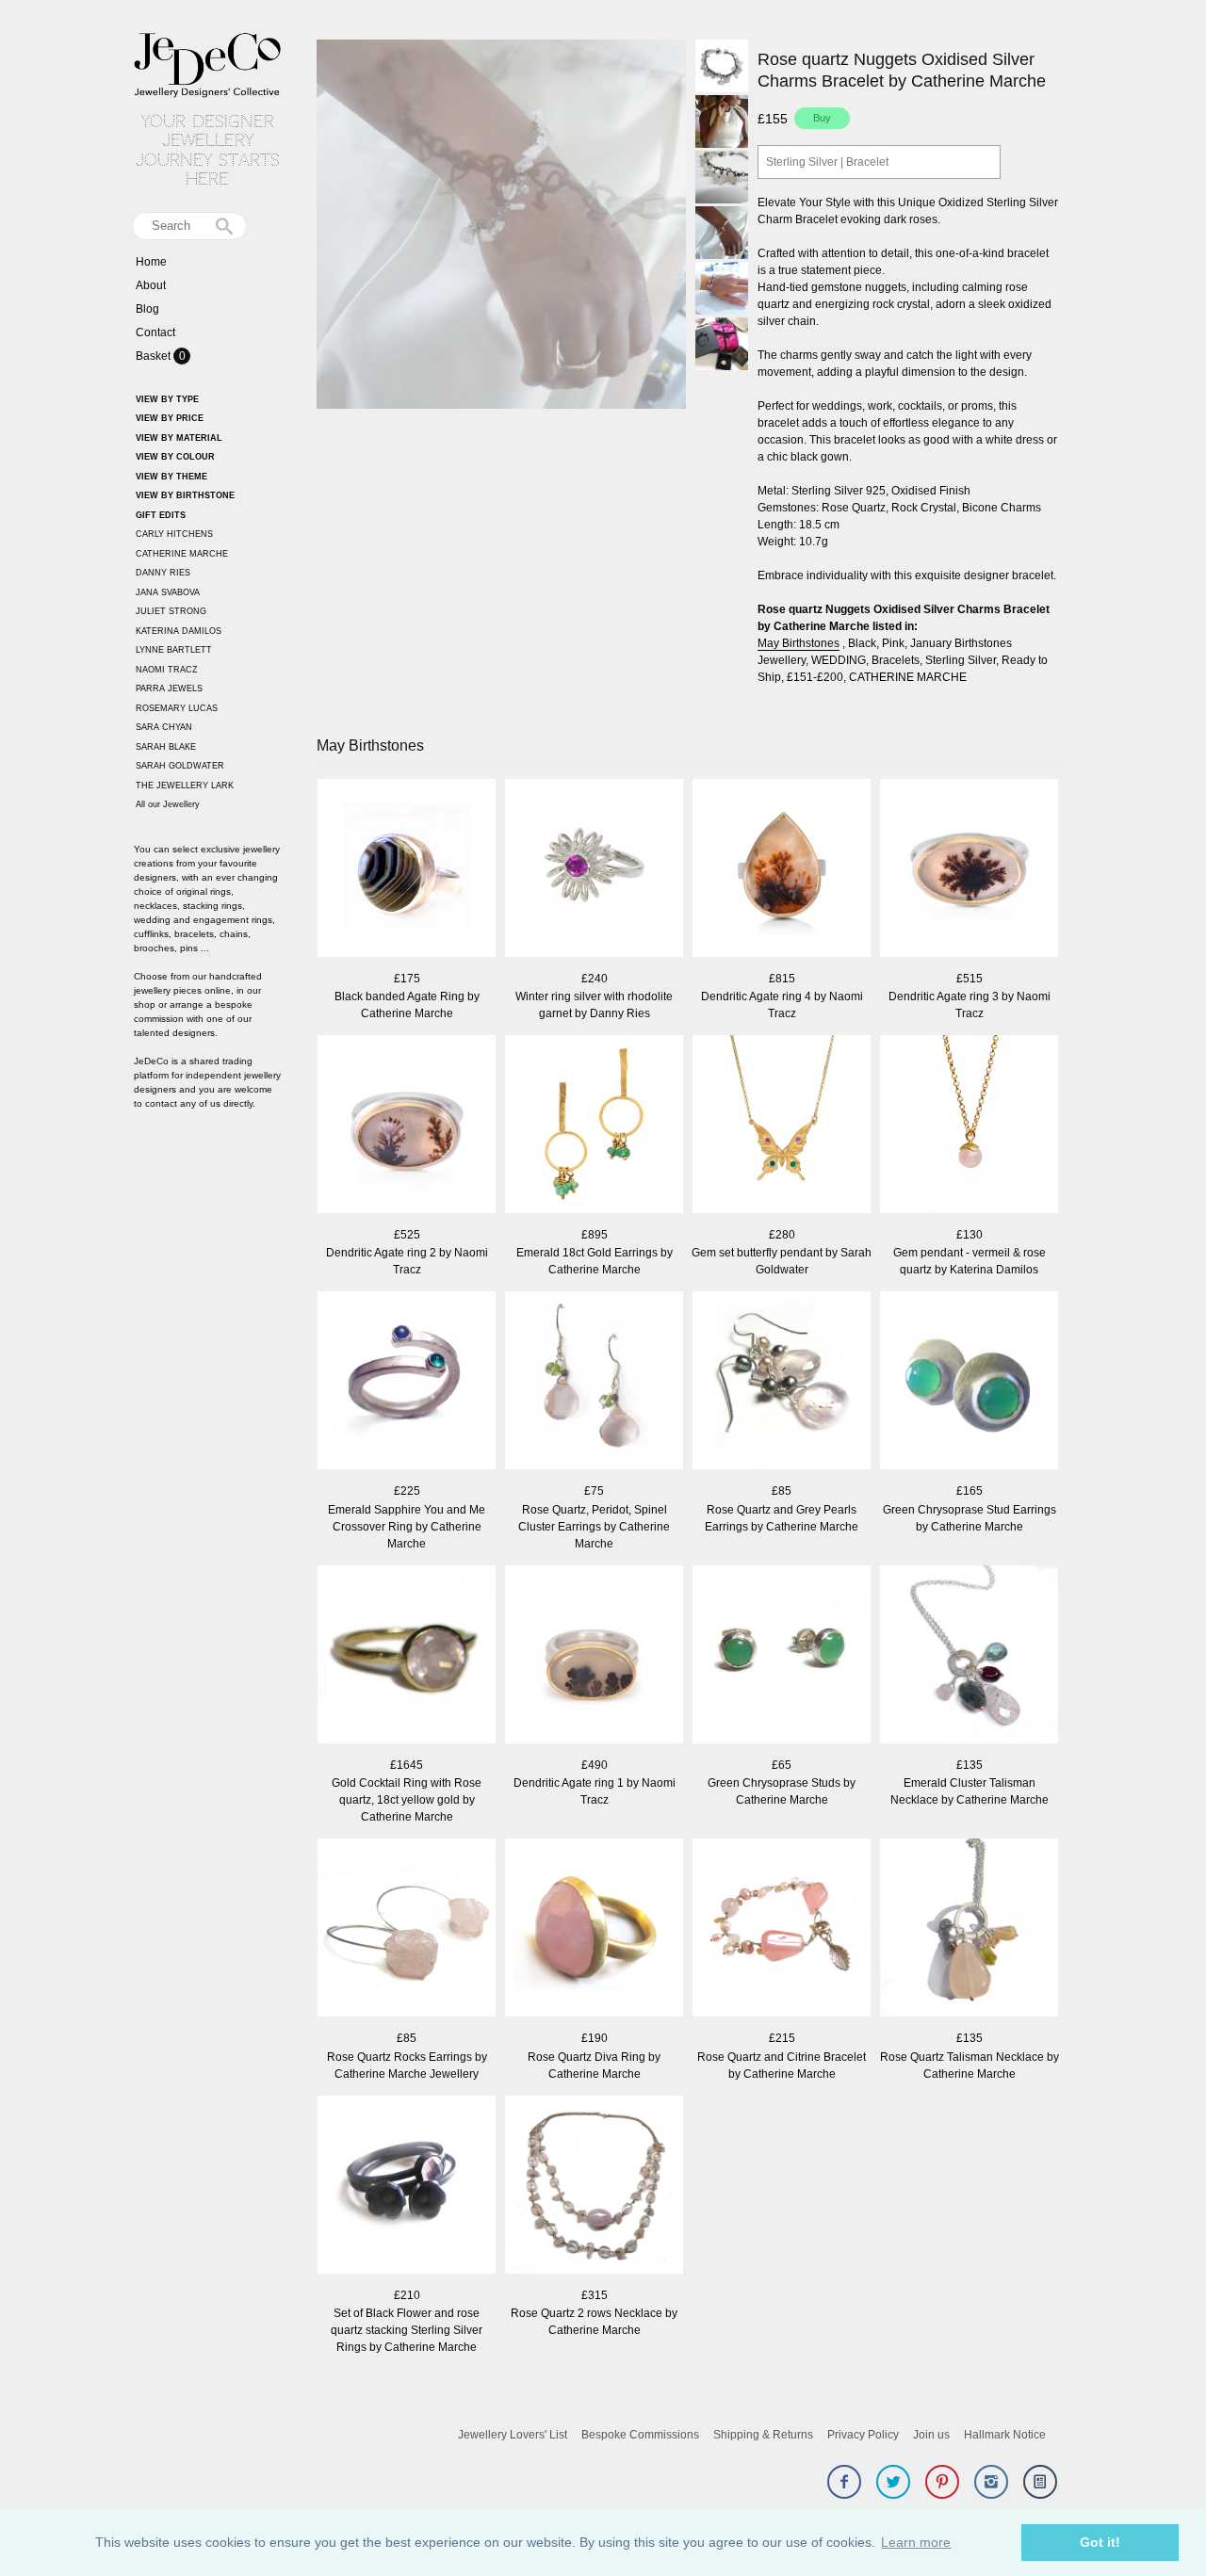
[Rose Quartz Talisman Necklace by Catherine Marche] (969, 1929)
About (151, 285)
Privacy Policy (863, 2435)
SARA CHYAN (164, 727)
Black (862, 643)
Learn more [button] (916, 2542)
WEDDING (839, 660)
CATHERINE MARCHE (182, 554)
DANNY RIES (163, 573)
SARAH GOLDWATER (180, 766)
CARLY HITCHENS (174, 534)
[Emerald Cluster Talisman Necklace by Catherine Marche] (969, 1656)
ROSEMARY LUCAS (177, 708)
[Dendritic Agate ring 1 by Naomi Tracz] (594, 1656)
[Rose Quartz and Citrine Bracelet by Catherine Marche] (782, 1929)
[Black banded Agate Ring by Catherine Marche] (407, 870)
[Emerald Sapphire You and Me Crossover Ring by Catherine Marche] (407, 1382)
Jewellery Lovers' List (513, 2435)
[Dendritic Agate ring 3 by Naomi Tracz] (969, 870)
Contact (155, 332)
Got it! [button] (1100, 2542)
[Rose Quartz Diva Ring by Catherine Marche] (594, 1929)
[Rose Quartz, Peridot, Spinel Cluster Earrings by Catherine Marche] (594, 1382)
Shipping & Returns (763, 2435)
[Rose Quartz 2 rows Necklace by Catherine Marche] (594, 2187)
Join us (931, 2435)
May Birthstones (799, 643)
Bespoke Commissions (640, 2435)
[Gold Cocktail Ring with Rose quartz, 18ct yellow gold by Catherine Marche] (407, 1656)
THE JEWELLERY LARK (185, 786)
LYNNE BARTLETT (174, 650)
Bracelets (896, 660)
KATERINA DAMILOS (179, 631)
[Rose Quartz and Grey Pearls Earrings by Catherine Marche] (782, 1382)
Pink (893, 643)
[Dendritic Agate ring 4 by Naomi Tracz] (782, 870)
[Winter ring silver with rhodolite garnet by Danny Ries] (594, 870)
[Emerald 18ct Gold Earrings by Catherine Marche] (594, 1126)
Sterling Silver (961, 660)
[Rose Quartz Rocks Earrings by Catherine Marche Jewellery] (407, 1929)
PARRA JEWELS (169, 689)
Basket (155, 356)
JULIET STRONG (171, 611)
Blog (147, 309)
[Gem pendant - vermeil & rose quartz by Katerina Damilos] (969, 1126)
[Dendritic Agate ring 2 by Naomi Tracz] (407, 1126)
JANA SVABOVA (168, 592)
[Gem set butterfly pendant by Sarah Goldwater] (782, 1126)
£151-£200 (815, 677)
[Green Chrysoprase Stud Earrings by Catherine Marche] (969, 1382)
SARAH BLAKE (166, 747)
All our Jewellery (168, 804)
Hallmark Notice (1005, 2435)
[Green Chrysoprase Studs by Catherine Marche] (782, 1656)
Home (151, 262)
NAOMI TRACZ (167, 670)
